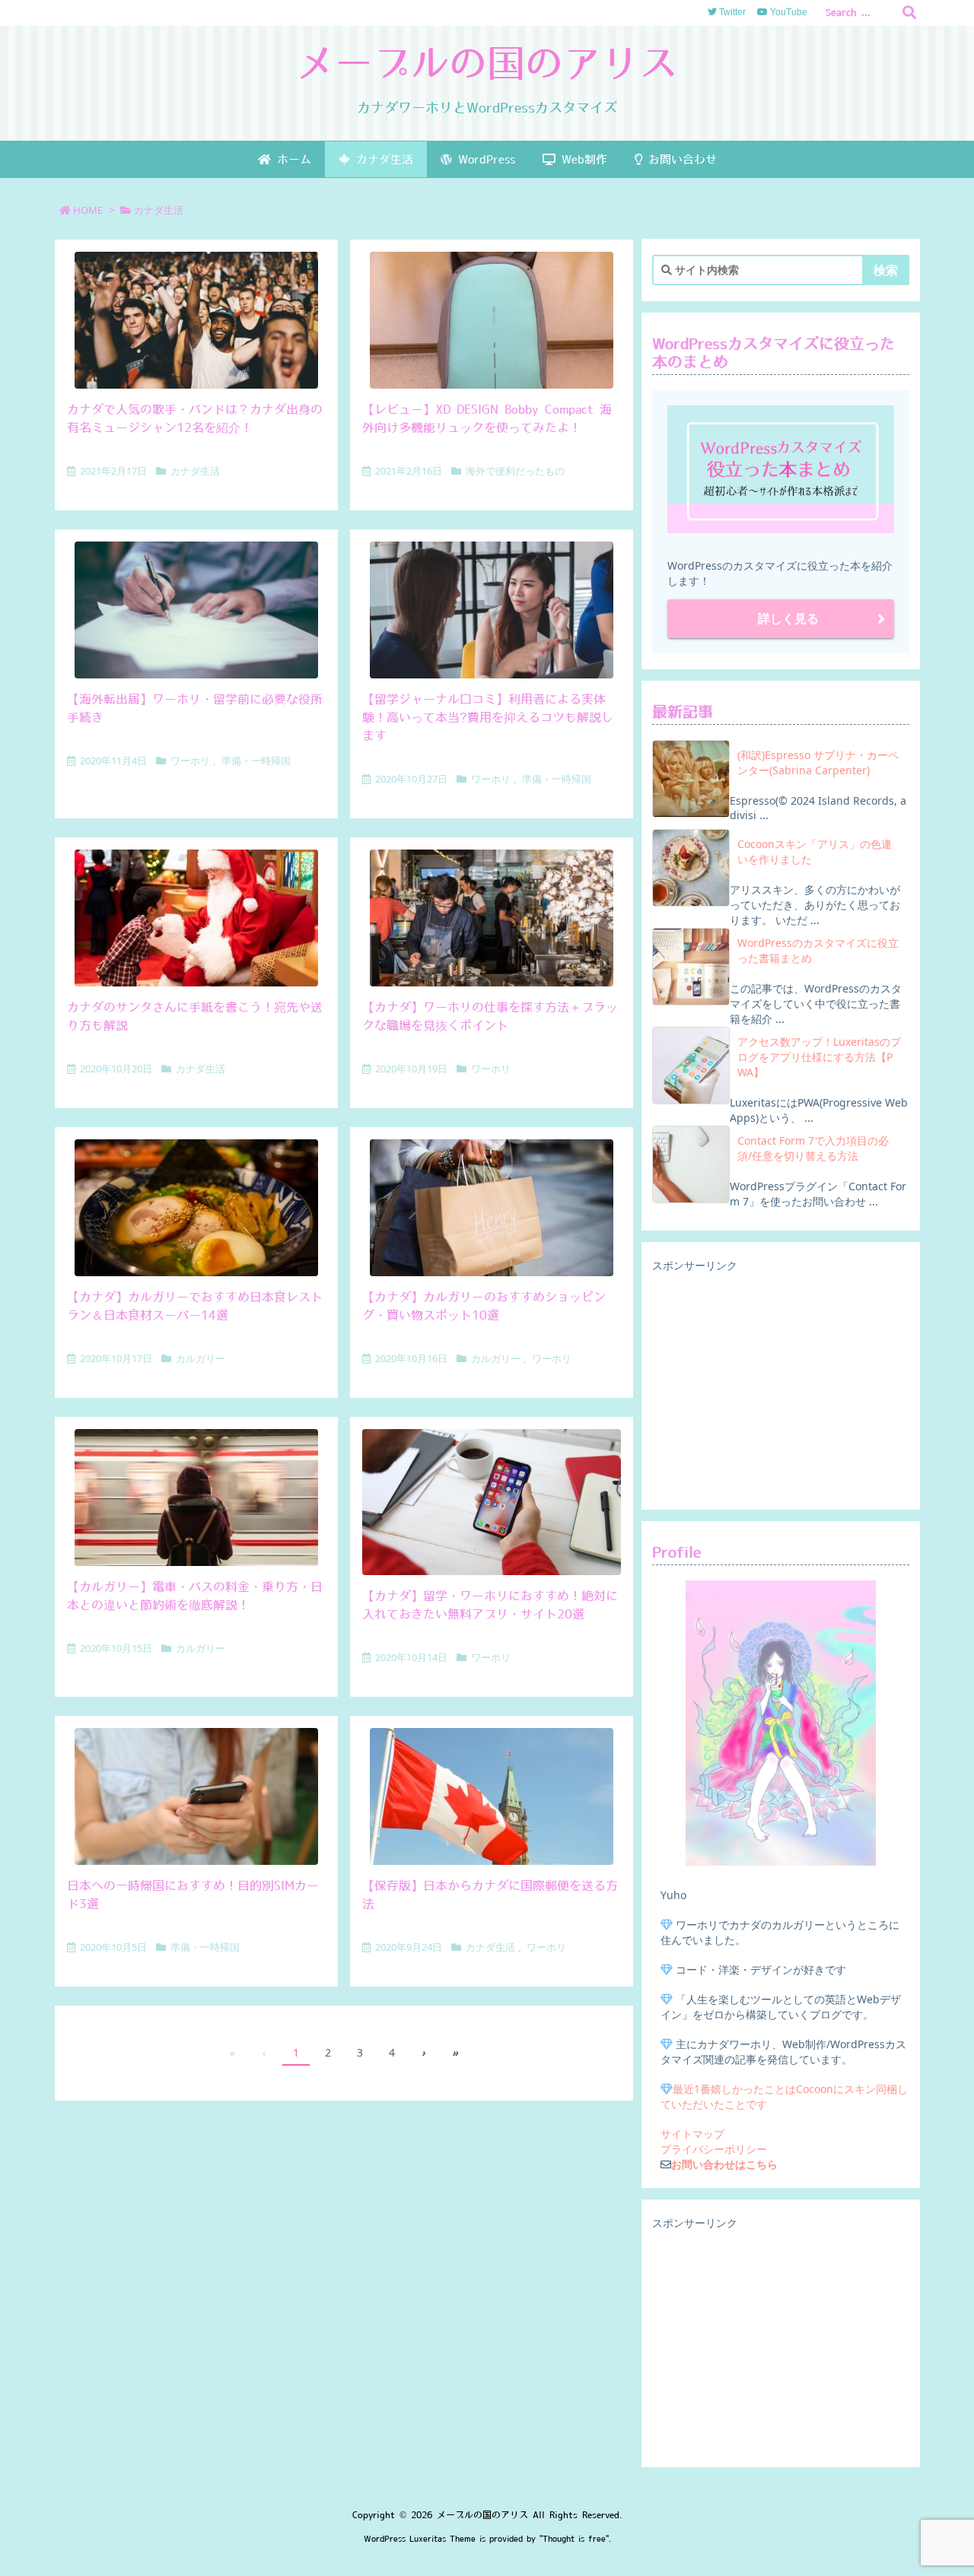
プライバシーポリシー (714, 2149)
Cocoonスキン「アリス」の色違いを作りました (815, 851)
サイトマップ (692, 2134)
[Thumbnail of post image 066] (492, 610)
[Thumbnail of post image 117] (492, 918)
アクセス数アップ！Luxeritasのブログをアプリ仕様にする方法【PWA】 (819, 1057)
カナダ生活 (195, 471)
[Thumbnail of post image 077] (492, 320)
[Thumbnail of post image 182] (196, 610)
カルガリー (201, 1358)
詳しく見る (788, 618)
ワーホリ (190, 761)
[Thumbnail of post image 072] (196, 1208)
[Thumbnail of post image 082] (196, 320)
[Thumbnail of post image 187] (492, 1502)
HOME (88, 210)
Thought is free (574, 2539)
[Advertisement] (781, 1387)
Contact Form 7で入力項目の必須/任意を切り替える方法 (813, 1148)
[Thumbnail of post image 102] (492, 1796)
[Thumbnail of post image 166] (196, 1796)
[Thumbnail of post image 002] (492, 1208)
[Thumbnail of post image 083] (196, 1498)
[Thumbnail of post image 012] (196, 918)
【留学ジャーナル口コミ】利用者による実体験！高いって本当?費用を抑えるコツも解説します (488, 717)
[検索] (909, 13)
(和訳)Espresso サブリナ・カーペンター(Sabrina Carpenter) (818, 762)
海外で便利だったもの (515, 471)
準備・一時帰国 (256, 761)
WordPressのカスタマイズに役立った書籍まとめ (818, 950)
